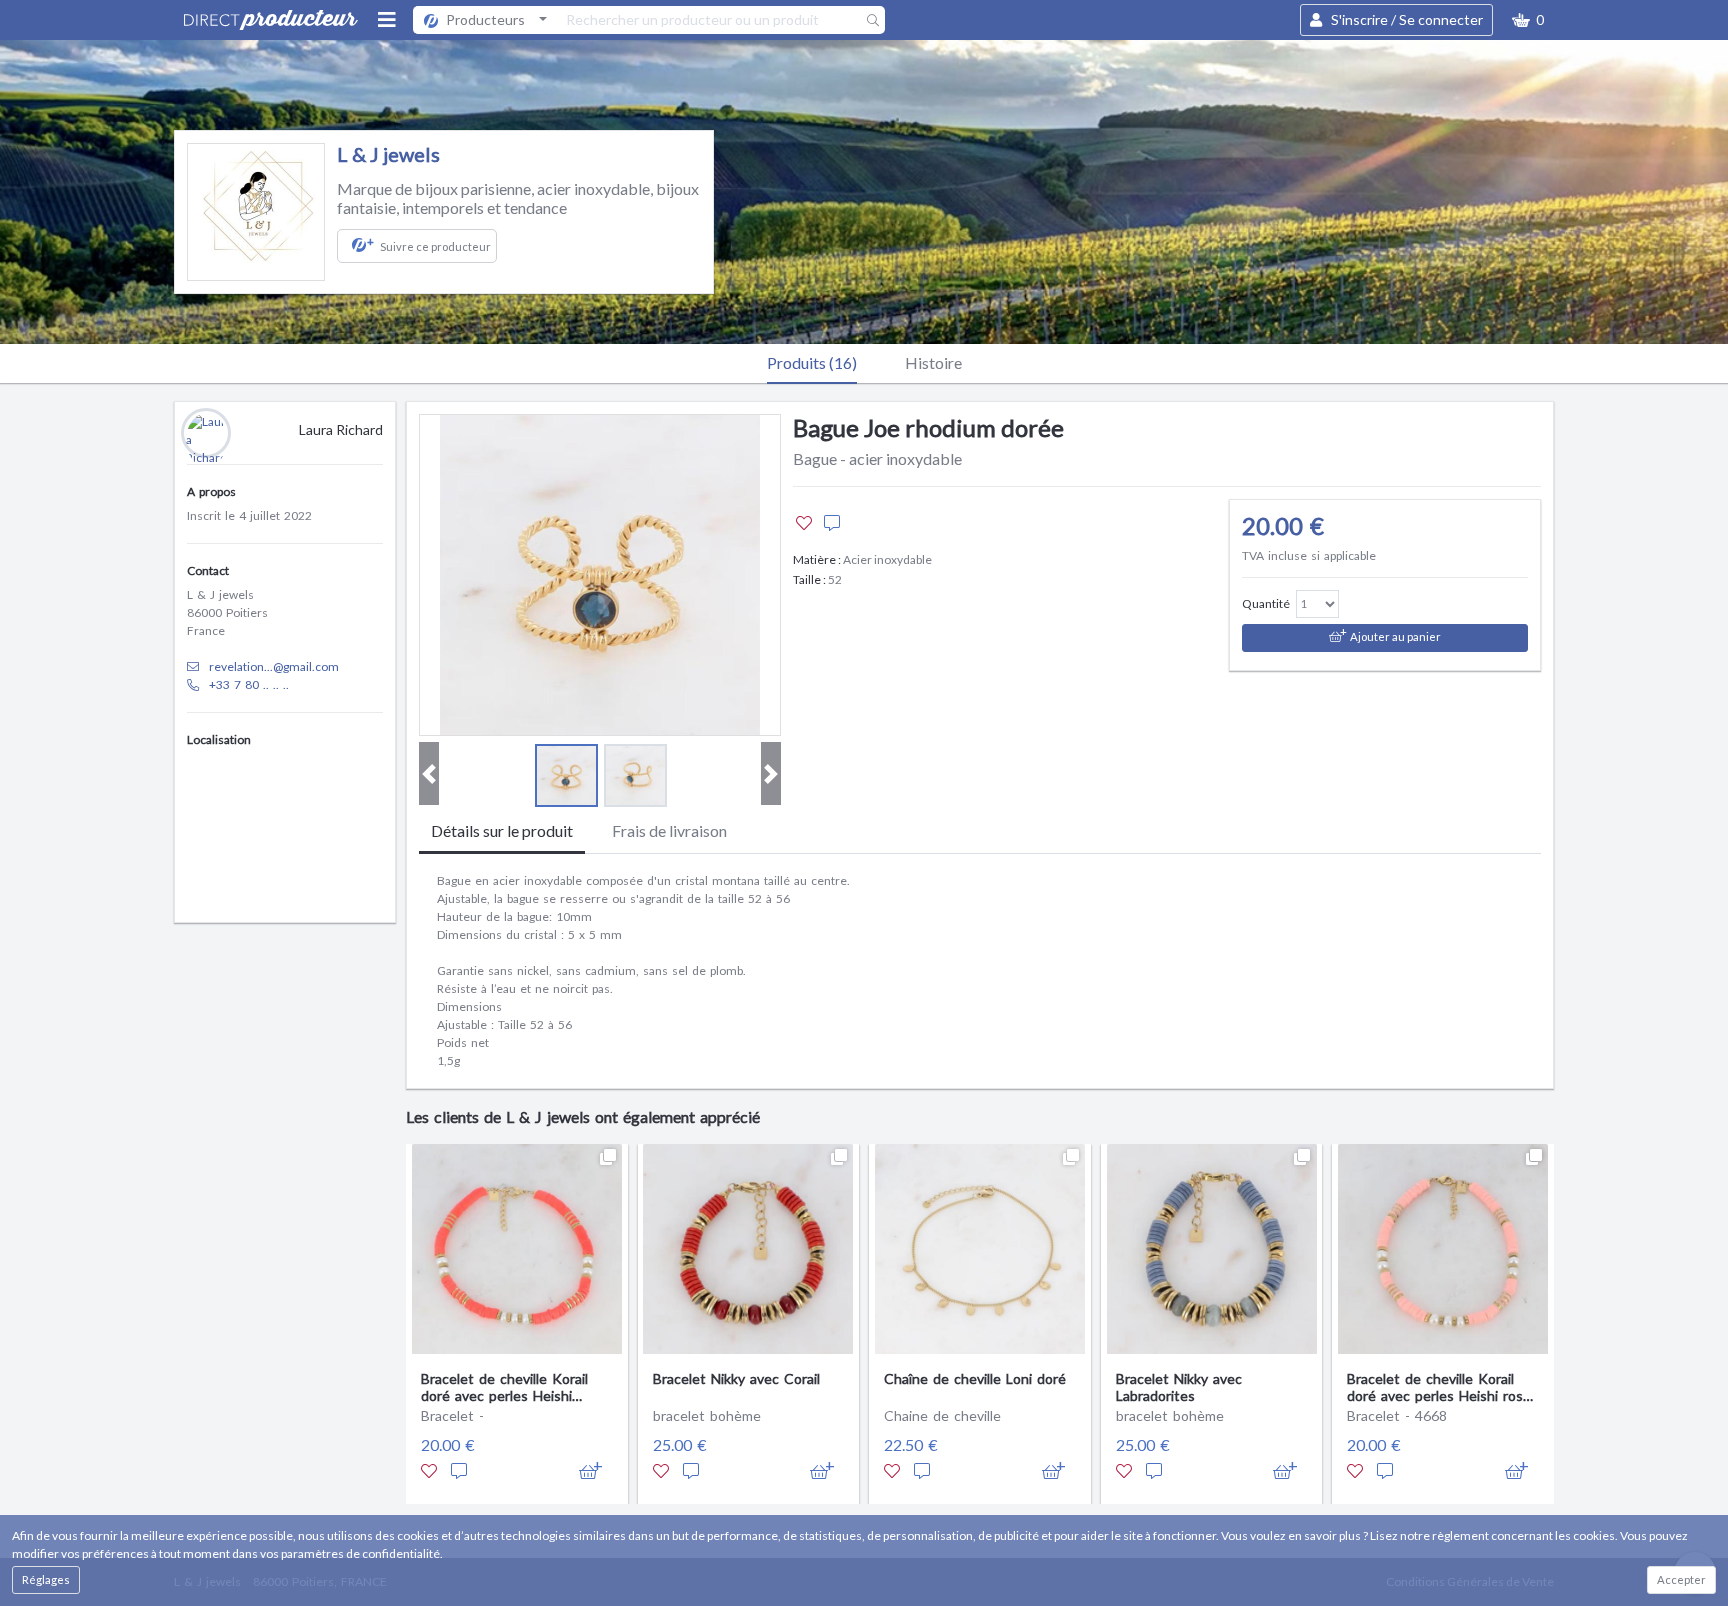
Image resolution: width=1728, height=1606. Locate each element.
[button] (1528, 20)
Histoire (933, 362)
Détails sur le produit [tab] (502, 830)
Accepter (1681, 1579)
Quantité (1266, 603)
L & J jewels (388, 154)
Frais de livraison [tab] (669, 830)
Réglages (46, 1579)
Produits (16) (812, 362)
